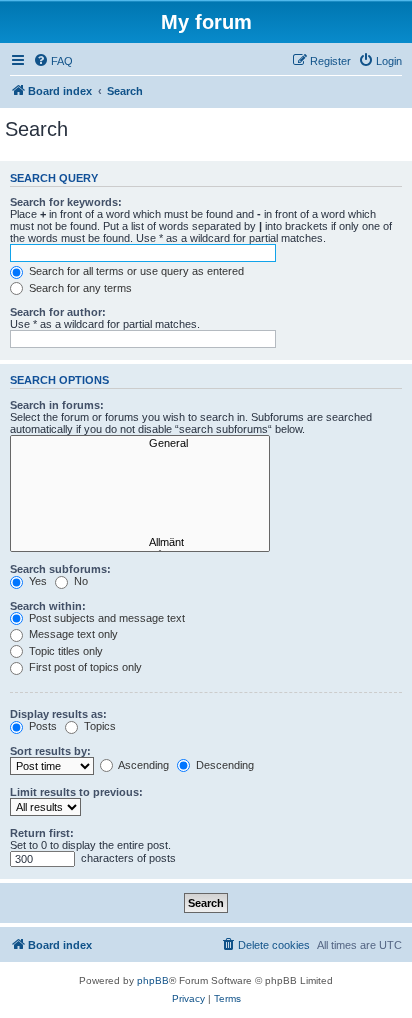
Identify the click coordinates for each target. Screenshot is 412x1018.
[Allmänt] (140, 543)
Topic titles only (64, 651)
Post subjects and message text (105, 618)
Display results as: (58, 714)
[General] (140, 444)
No (79, 581)
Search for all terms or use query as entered (135, 271)
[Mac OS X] (140, 500)
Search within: (48, 606)
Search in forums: (57, 405)
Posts (41, 726)
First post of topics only (84, 667)
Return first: (42, 833)
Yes (36, 581)
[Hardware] (140, 458)
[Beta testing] (140, 529)
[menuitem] (53, 61)
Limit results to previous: (76, 792)
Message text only (72, 634)
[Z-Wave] (140, 472)
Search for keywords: (66, 202)
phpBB (153, 980)
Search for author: (58, 312)
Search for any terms (79, 288)
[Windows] (140, 486)
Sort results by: (50, 751)
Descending (223, 765)
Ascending (142, 765)
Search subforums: (60, 569)
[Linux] (140, 515)
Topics (98, 726)
